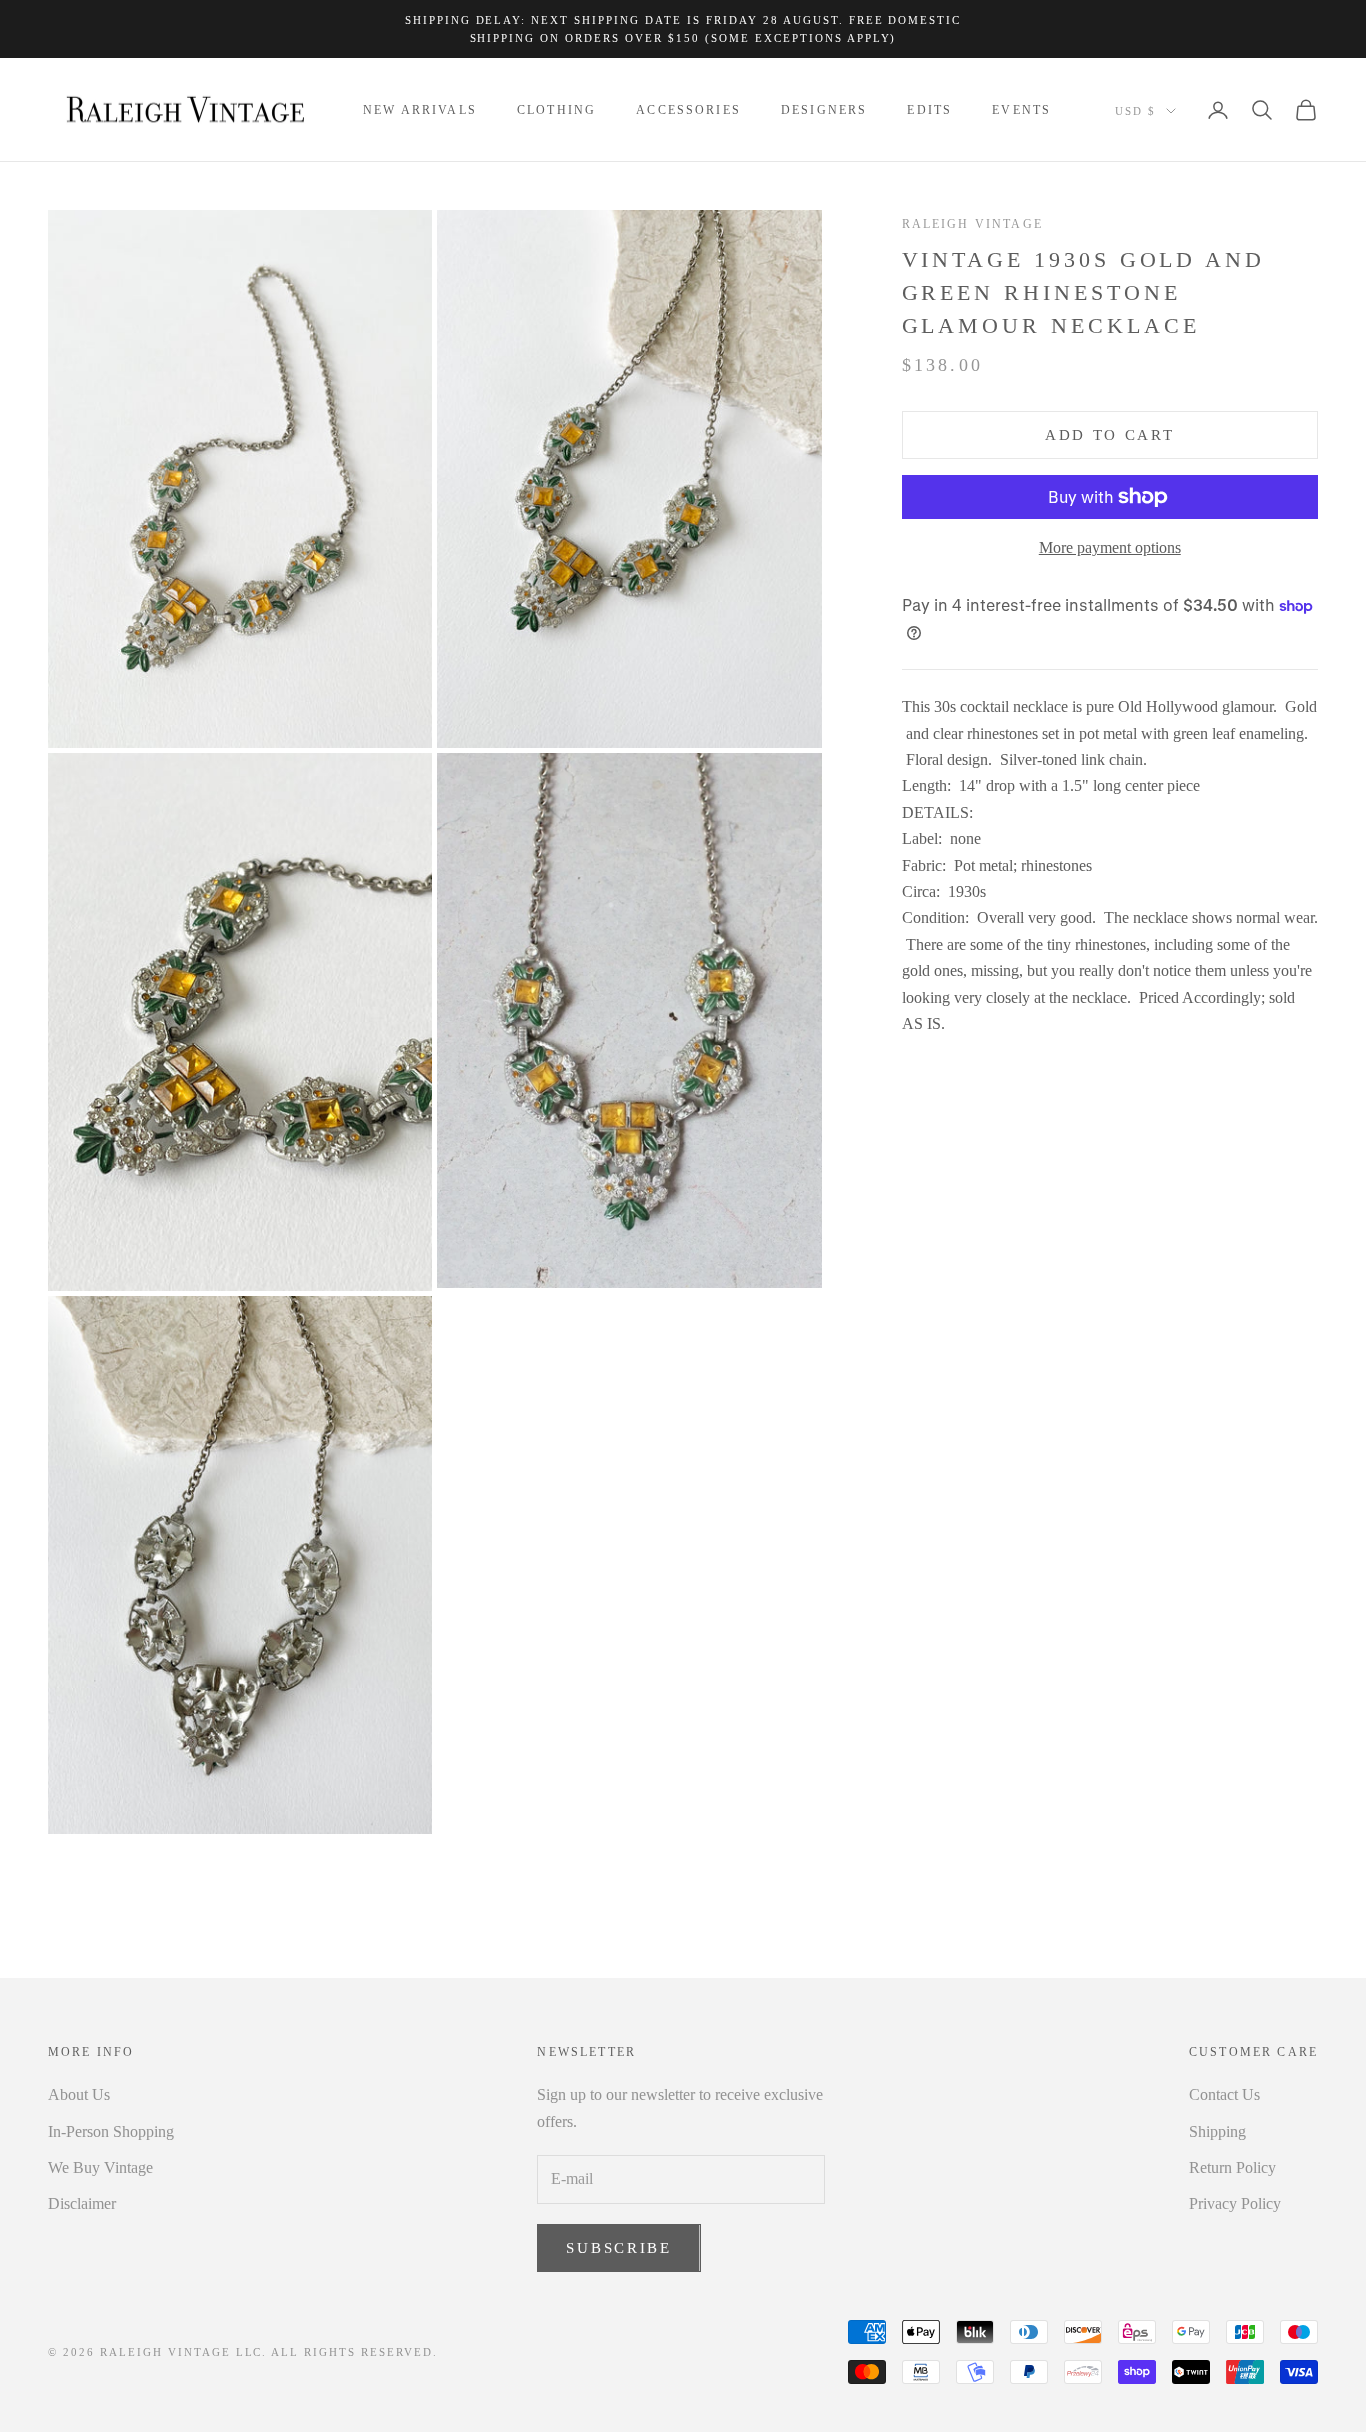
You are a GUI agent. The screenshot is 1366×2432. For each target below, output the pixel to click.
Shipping (1217, 2131)
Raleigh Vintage (972, 224)
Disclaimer (82, 2203)
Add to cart (1110, 435)
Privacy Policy (1235, 2203)
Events (1021, 110)
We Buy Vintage (100, 2167)
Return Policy (1232, 2167)
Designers (824, 110)
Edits (929, 110)
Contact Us (1224, 2094)
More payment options (1110, 547)
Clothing (556, 110)
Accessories (688, 110)
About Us (79, 2094)
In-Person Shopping (111, 2131)
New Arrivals (420, 110)
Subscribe (618, 2248)
